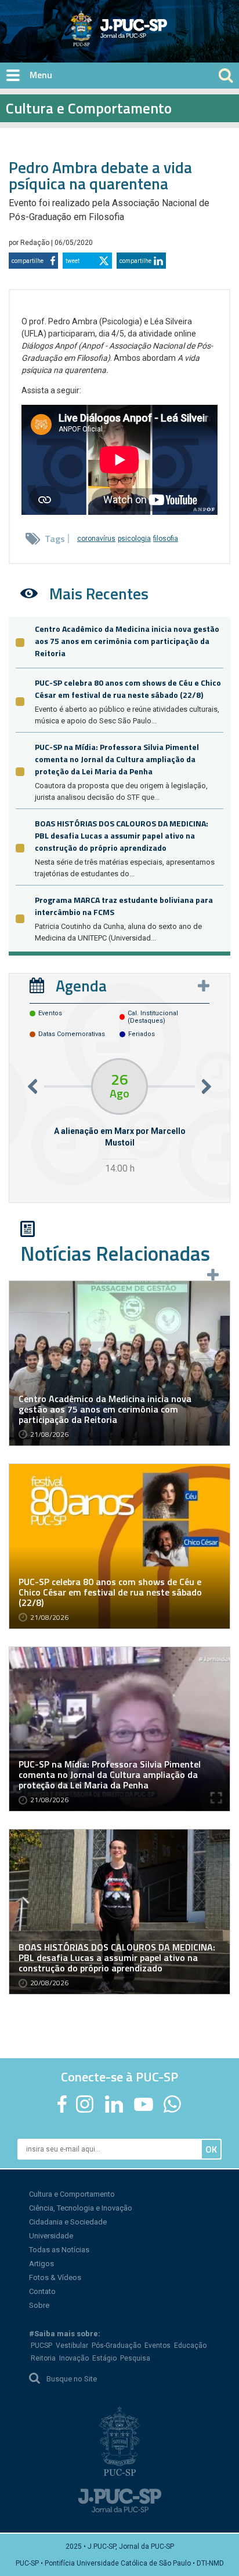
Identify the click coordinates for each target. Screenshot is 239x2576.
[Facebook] (62, 2104)
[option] (119, 1117)
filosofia (166, 539)
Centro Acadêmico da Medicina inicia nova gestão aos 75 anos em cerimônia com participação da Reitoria (127, 641)
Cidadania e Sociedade (68, 2222)
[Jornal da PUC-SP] (120, 28)
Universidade (51, 2236)
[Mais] (204, 986)
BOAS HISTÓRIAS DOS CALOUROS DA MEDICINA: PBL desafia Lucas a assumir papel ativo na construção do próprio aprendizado (122, 835)
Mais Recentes (99, 593)
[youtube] (144, 2104)
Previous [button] (32, 1086)
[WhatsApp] (172, 2104)
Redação (36, 243)
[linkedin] (114, 2104)
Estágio (104, 2358)
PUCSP (41, 2346)
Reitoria (43, 2358)
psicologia (134, 539)
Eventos (157, 2346)
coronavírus (96, 539)
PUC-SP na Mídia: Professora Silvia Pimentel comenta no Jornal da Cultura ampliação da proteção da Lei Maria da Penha (117, 759)
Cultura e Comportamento (72, 2194)
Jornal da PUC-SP (162, 38)
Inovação (74, 2358)
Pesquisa (135, 2358)
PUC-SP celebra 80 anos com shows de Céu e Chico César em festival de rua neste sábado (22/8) (128, 689)
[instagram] (85, 2104)
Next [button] (207, 1086)
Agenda (81, 985)
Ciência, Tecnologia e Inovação (81, 2208)
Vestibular (72, 2346)
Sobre (39, 2305)
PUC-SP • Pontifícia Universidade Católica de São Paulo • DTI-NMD (120, 2563)
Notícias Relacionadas (115, 1253)
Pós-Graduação (116, 2346)
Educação (190, 2346)
